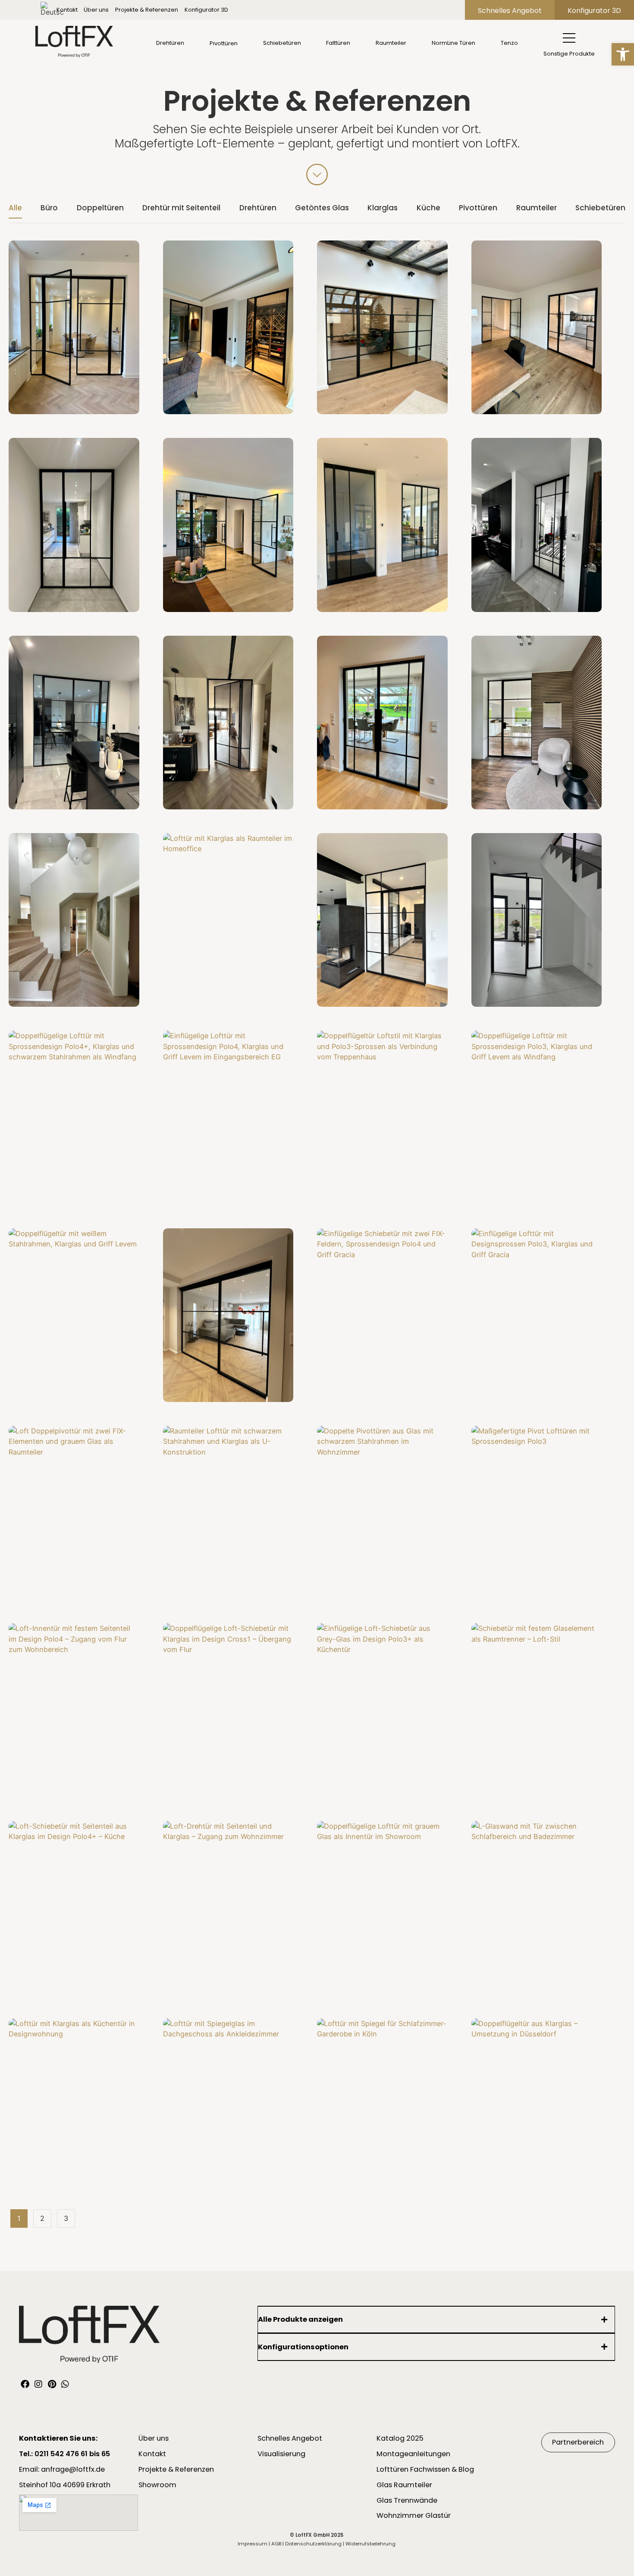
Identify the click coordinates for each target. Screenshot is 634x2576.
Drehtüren (258, 208)
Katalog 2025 (400, 2438)
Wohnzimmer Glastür (414, 2515)
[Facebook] (25, 2384)
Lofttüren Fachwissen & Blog (425, 2469)
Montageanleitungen (413, 2454)
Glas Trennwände (407, 2500)
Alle (15, 208)
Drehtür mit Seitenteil (181, 208)
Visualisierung (281, 2454)
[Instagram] (38, 2384)
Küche (428, 208)
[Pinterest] (52, 2384)
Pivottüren (478, 208)
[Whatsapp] (65, 2384)
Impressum (253, 2544)
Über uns (96, 10)
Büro (49, 208)
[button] (623, 54)
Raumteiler (537, 208)
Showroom (157, 2485)
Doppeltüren (100, 208)
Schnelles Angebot (290, 2438)
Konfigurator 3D (206, 10)
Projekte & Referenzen (147, 10)
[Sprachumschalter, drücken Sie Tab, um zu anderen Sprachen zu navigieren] (50, 10)
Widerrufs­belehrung (370, 2544)
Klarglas (383, 208)
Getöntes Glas (322, 208)
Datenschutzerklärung (313, 2544)
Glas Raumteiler (404, 2485)
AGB (276, 2544)
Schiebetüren (600, 208)
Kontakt (67, 10)
